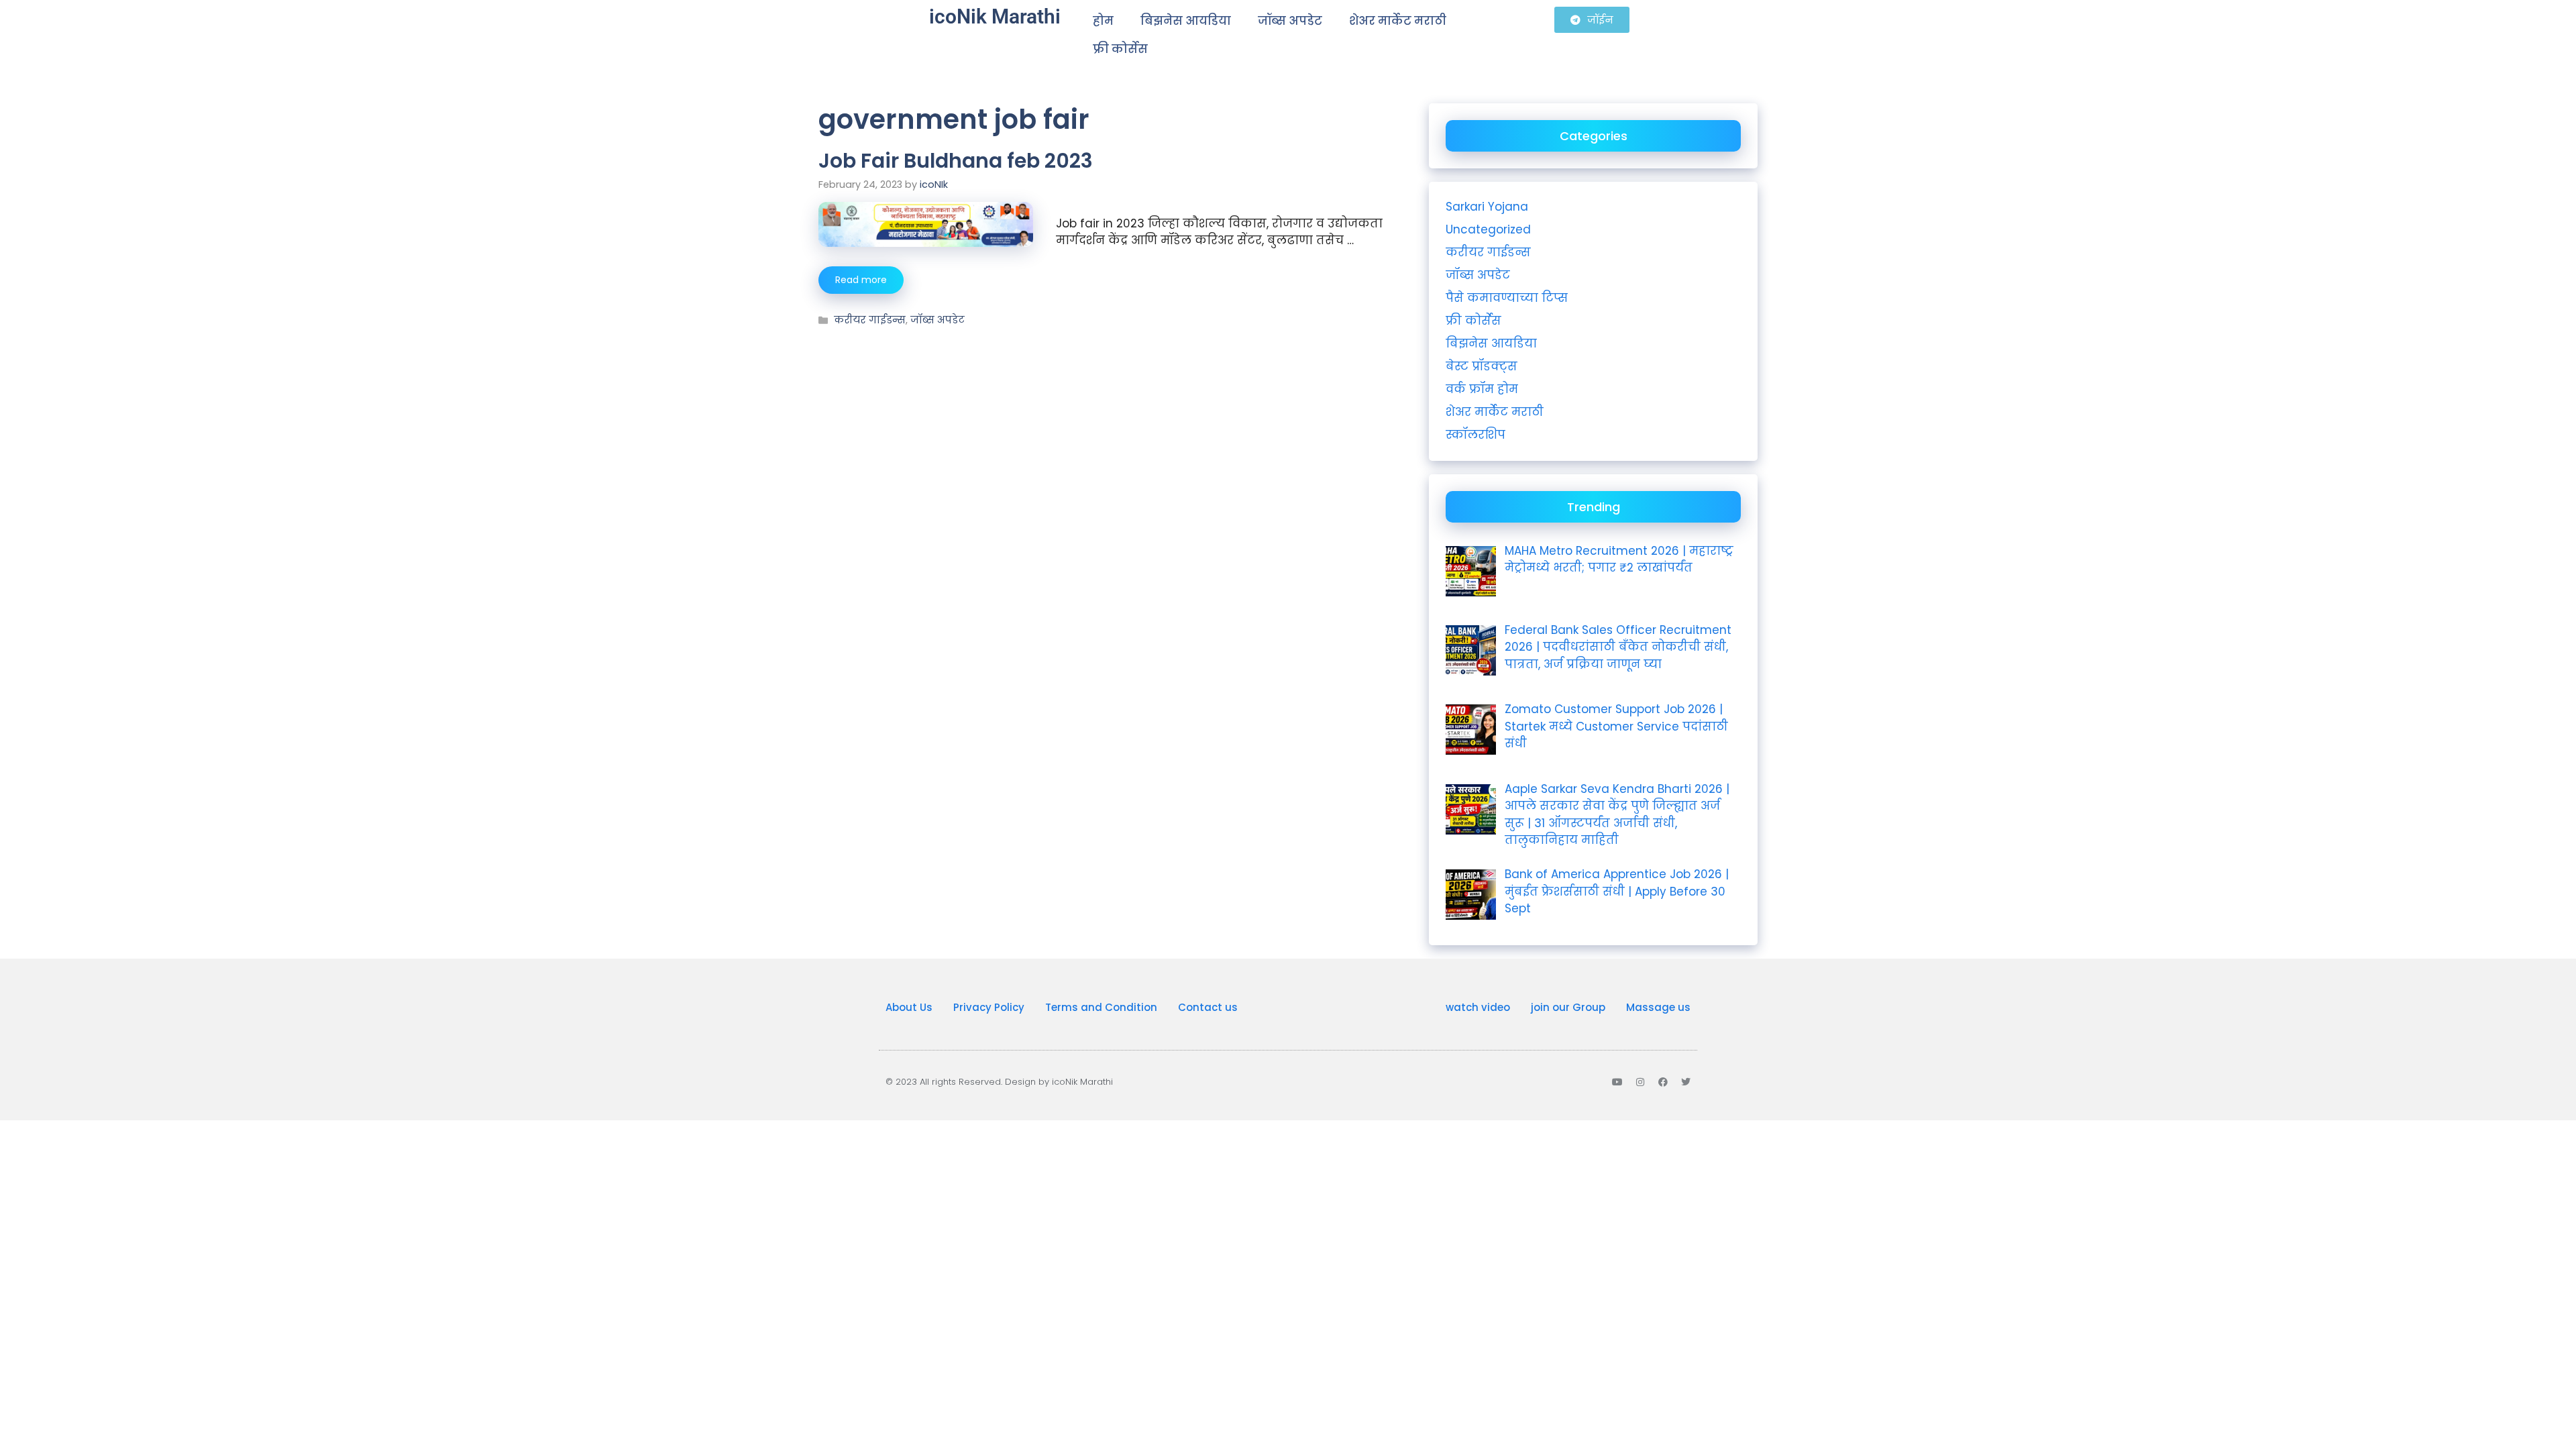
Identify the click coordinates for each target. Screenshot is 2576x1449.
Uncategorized (1488, 229)
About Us (909, 1007)
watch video (1478, 1007)
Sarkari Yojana (1487, 207)
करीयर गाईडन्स (870, 320)
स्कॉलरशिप (1475, 435)
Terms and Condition (1101, 1007)
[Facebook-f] (1663, 1082)
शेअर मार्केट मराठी (1398, 21)
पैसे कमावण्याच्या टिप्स (1507, 298)
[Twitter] (1686, 1082)
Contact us (1208, 1007)
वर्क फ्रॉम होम (1482, 389)
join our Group (1568, 1007)
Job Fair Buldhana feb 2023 (956, 161)
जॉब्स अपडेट (1290, 21)
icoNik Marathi (995, 16)
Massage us (1658, 1007)
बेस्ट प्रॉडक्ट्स (1482, 366)
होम (1103, 21)
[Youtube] (1617, 1082)
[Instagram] (1640, 1082)
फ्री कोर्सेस (1120, 49)
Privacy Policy (989, 1007)
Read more (861, 280)
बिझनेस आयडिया (1186, 21)
